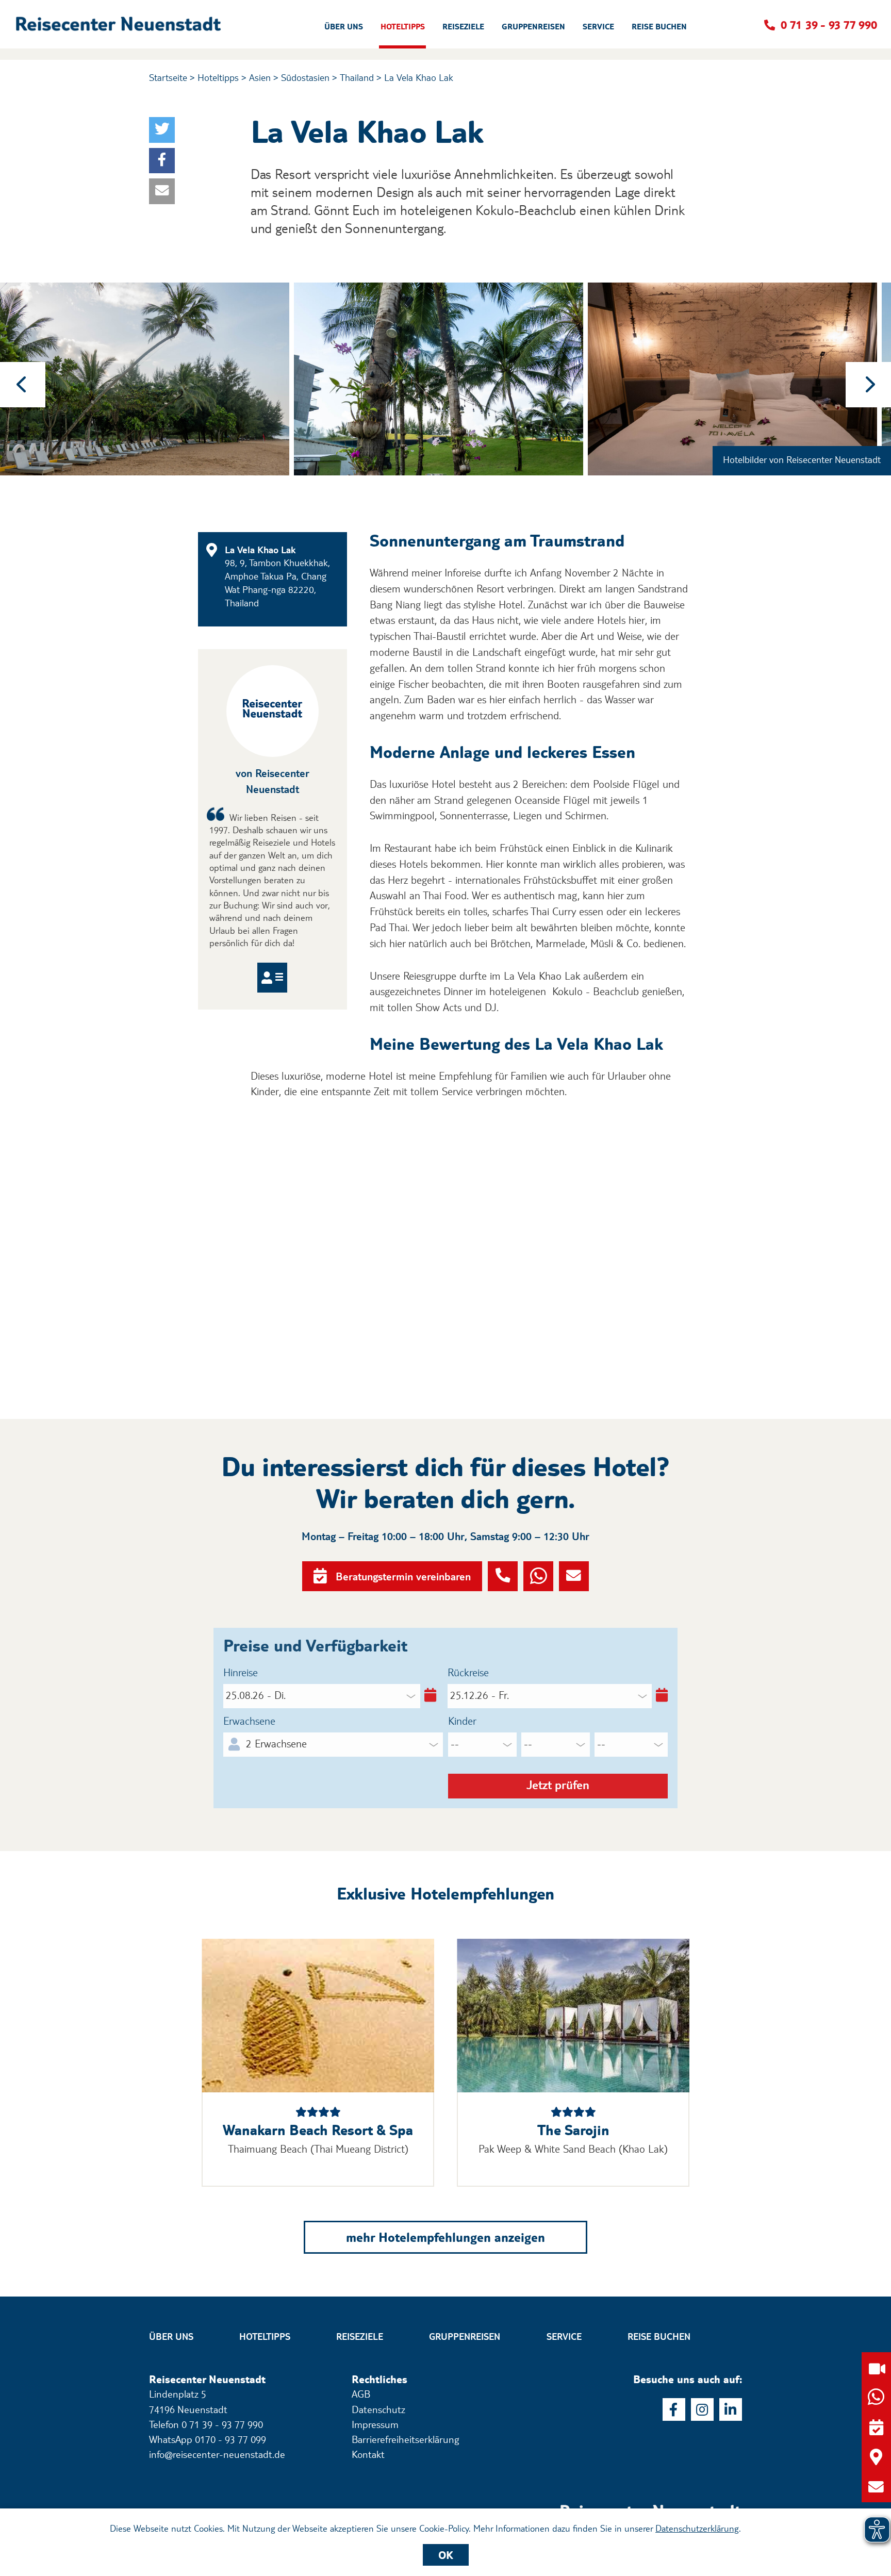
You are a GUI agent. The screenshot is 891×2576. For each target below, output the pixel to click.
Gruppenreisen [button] (533, 27)
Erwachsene (249, 1721)
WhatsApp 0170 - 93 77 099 (208, 2439)
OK (446, 2555)
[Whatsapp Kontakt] (538, 1576)
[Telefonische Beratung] (503, 1576)
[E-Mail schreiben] (876, 2487)
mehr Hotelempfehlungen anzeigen (445, 2237)
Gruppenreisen (465, 2336)
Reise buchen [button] (659, 27)
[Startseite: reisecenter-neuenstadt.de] (651, 2497)
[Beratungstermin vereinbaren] (876, 2427)
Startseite (168, 77)
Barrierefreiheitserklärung (405, 2439)
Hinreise (241, 1673)
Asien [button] (260, 77)
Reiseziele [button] (463, 27)
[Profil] (272, 978)
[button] (121, 24)
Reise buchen (659, 2336)
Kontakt (368, 2454)
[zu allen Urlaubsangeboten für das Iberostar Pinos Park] (318, 2016)
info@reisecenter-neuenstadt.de (217, 2454)
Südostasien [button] (305, 77)
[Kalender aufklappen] (428, 1696)
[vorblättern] (868, 385)
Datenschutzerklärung (697, 2528)
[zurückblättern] (23, 385)
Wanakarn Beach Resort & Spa (318, 2130)
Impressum (375, 2424)
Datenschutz (378, 2409)
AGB (361, 2394)
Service (564, 2336)
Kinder (462, 1721)
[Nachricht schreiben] (574, 1576)
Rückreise (468, 1673)
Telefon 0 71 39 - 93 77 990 (206, 2424)
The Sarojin (573, 2130)
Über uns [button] (344, 27)
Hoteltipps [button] (403, 27)
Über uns (171, 2336)
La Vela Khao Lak (419, 77)
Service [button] (598, 27)
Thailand (357, 77)
